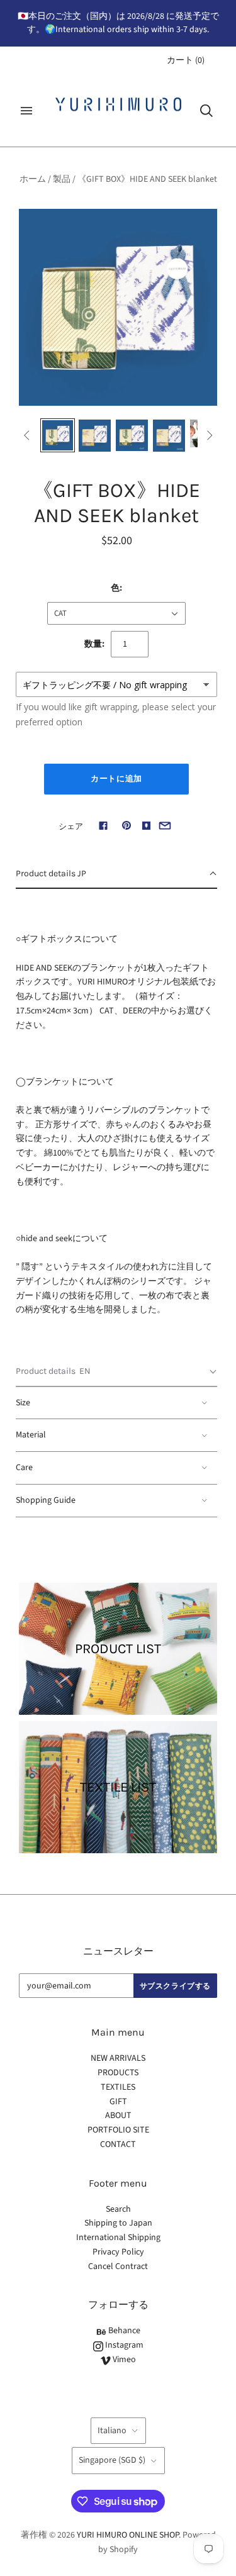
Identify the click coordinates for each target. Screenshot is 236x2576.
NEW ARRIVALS (118, 2058)
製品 (62, 179)
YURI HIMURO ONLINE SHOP (128, 2535)
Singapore (112, 2460)
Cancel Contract (118, 2267)
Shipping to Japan (118, 2223)
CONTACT (118, 2144)
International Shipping (118, 2238)
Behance (123, 2331)
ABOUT (118, 2116)
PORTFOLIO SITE (118, 2130)
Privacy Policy (118, 2252)
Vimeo (123, 2360)
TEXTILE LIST (118, 1787)
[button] (116, 874)
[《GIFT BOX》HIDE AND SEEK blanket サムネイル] (58, 436)
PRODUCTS (118, 2073)
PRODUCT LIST (118, 1649)
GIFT (118, 2102)
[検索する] (206, 111)
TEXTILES (118, 2087)
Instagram (123, 2345)
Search (118, 2209)
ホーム (33, 179)
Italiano (112, 2431)
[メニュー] (26, 111)
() (186, 60)
